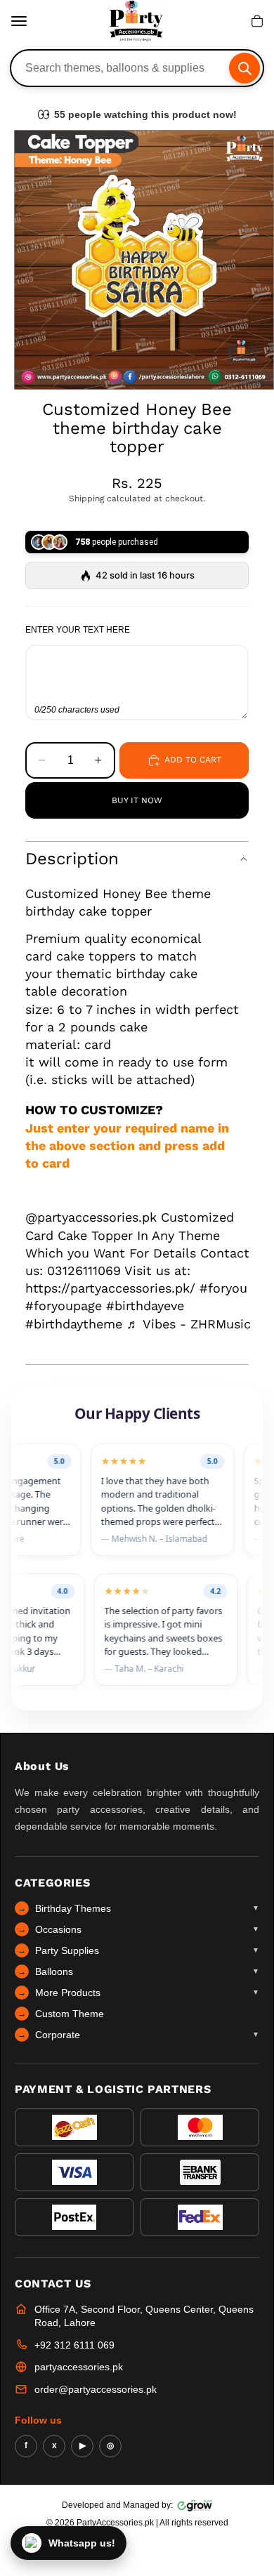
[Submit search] (244, 68)
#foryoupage (64, 1306)
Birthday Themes (138, 1908)
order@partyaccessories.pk (96, 2389)
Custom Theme (61, 2014)
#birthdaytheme (74, 1324)
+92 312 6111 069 (74, 2345)
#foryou (223, 1288)
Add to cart (193, 760)
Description (72, 859)
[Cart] (257, 21)
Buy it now (137, 800)
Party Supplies (138, 1950)
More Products (138, 1993)
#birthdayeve (145, 1306)
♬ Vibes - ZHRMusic (189, 1324)
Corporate (138, 2035)
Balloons (138, 1971)
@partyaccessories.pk (91, 1217)
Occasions (138, 1929)
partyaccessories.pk (79, 2367)
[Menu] (19, 21)
